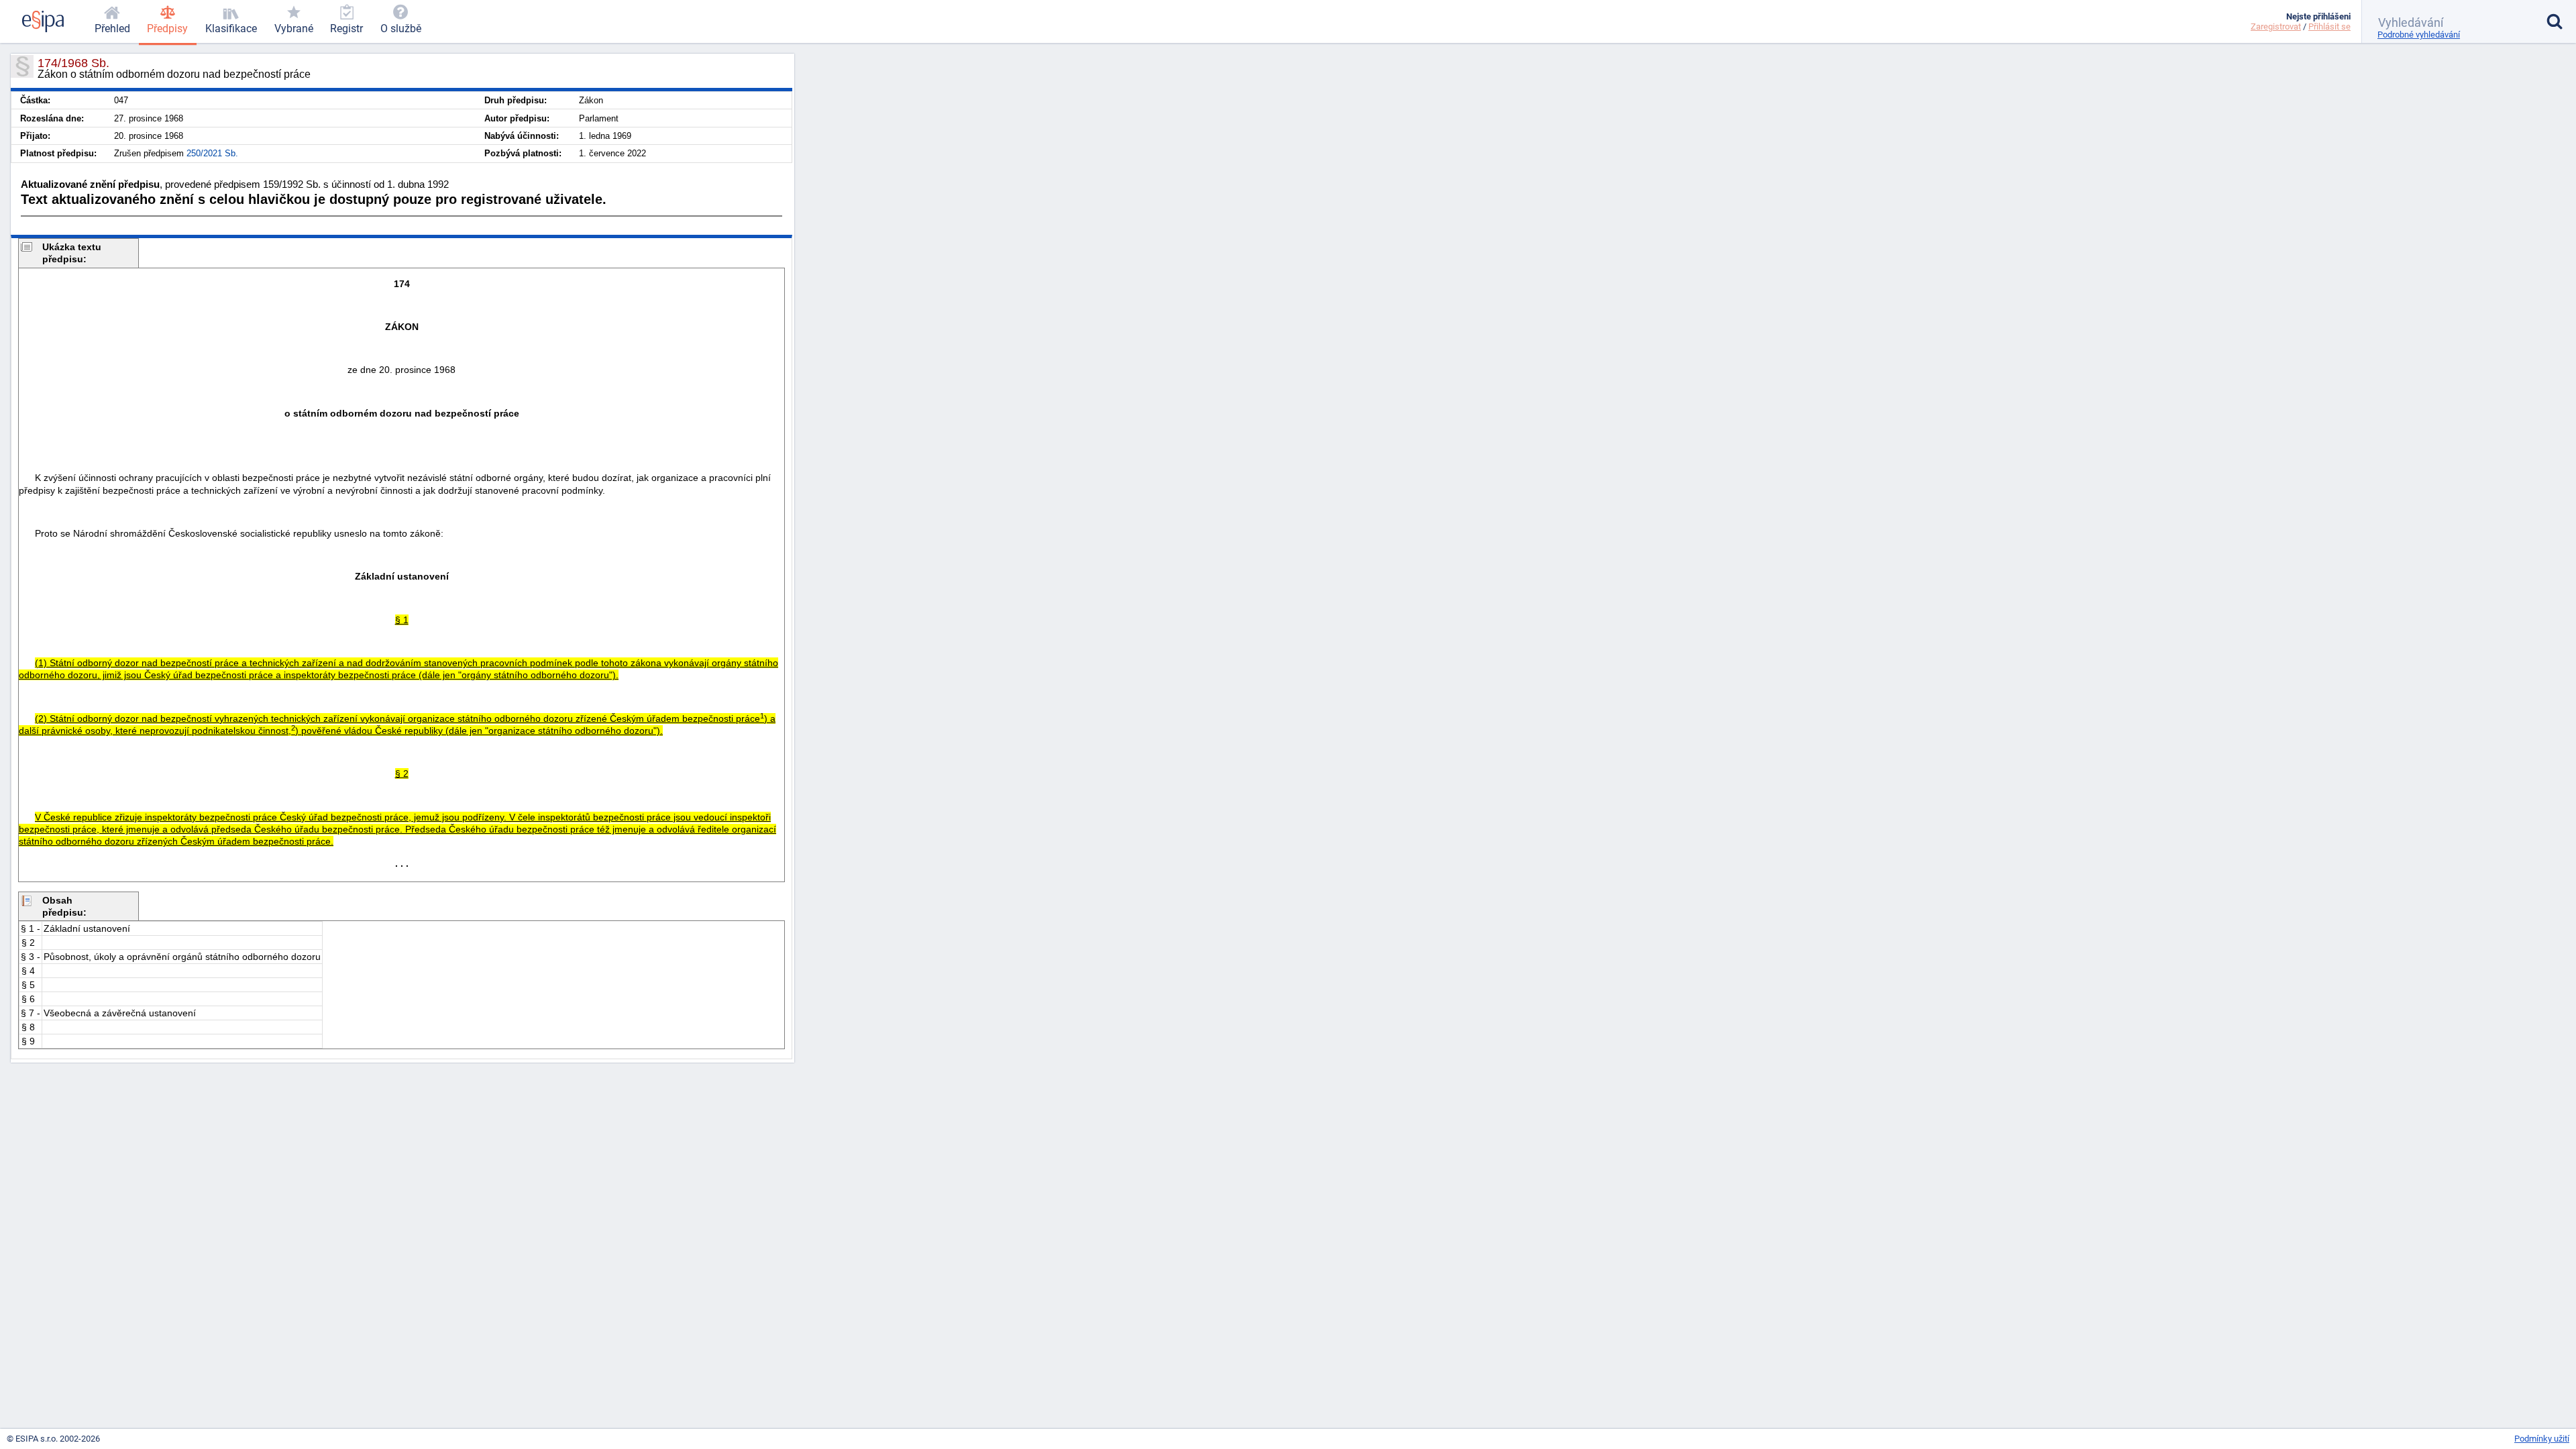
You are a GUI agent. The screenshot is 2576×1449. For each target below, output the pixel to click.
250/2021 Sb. (212, 153)
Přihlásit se (2329, 26)
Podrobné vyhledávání (2419, 35)
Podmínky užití (2542, 1439)
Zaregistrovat (2276, 26)
